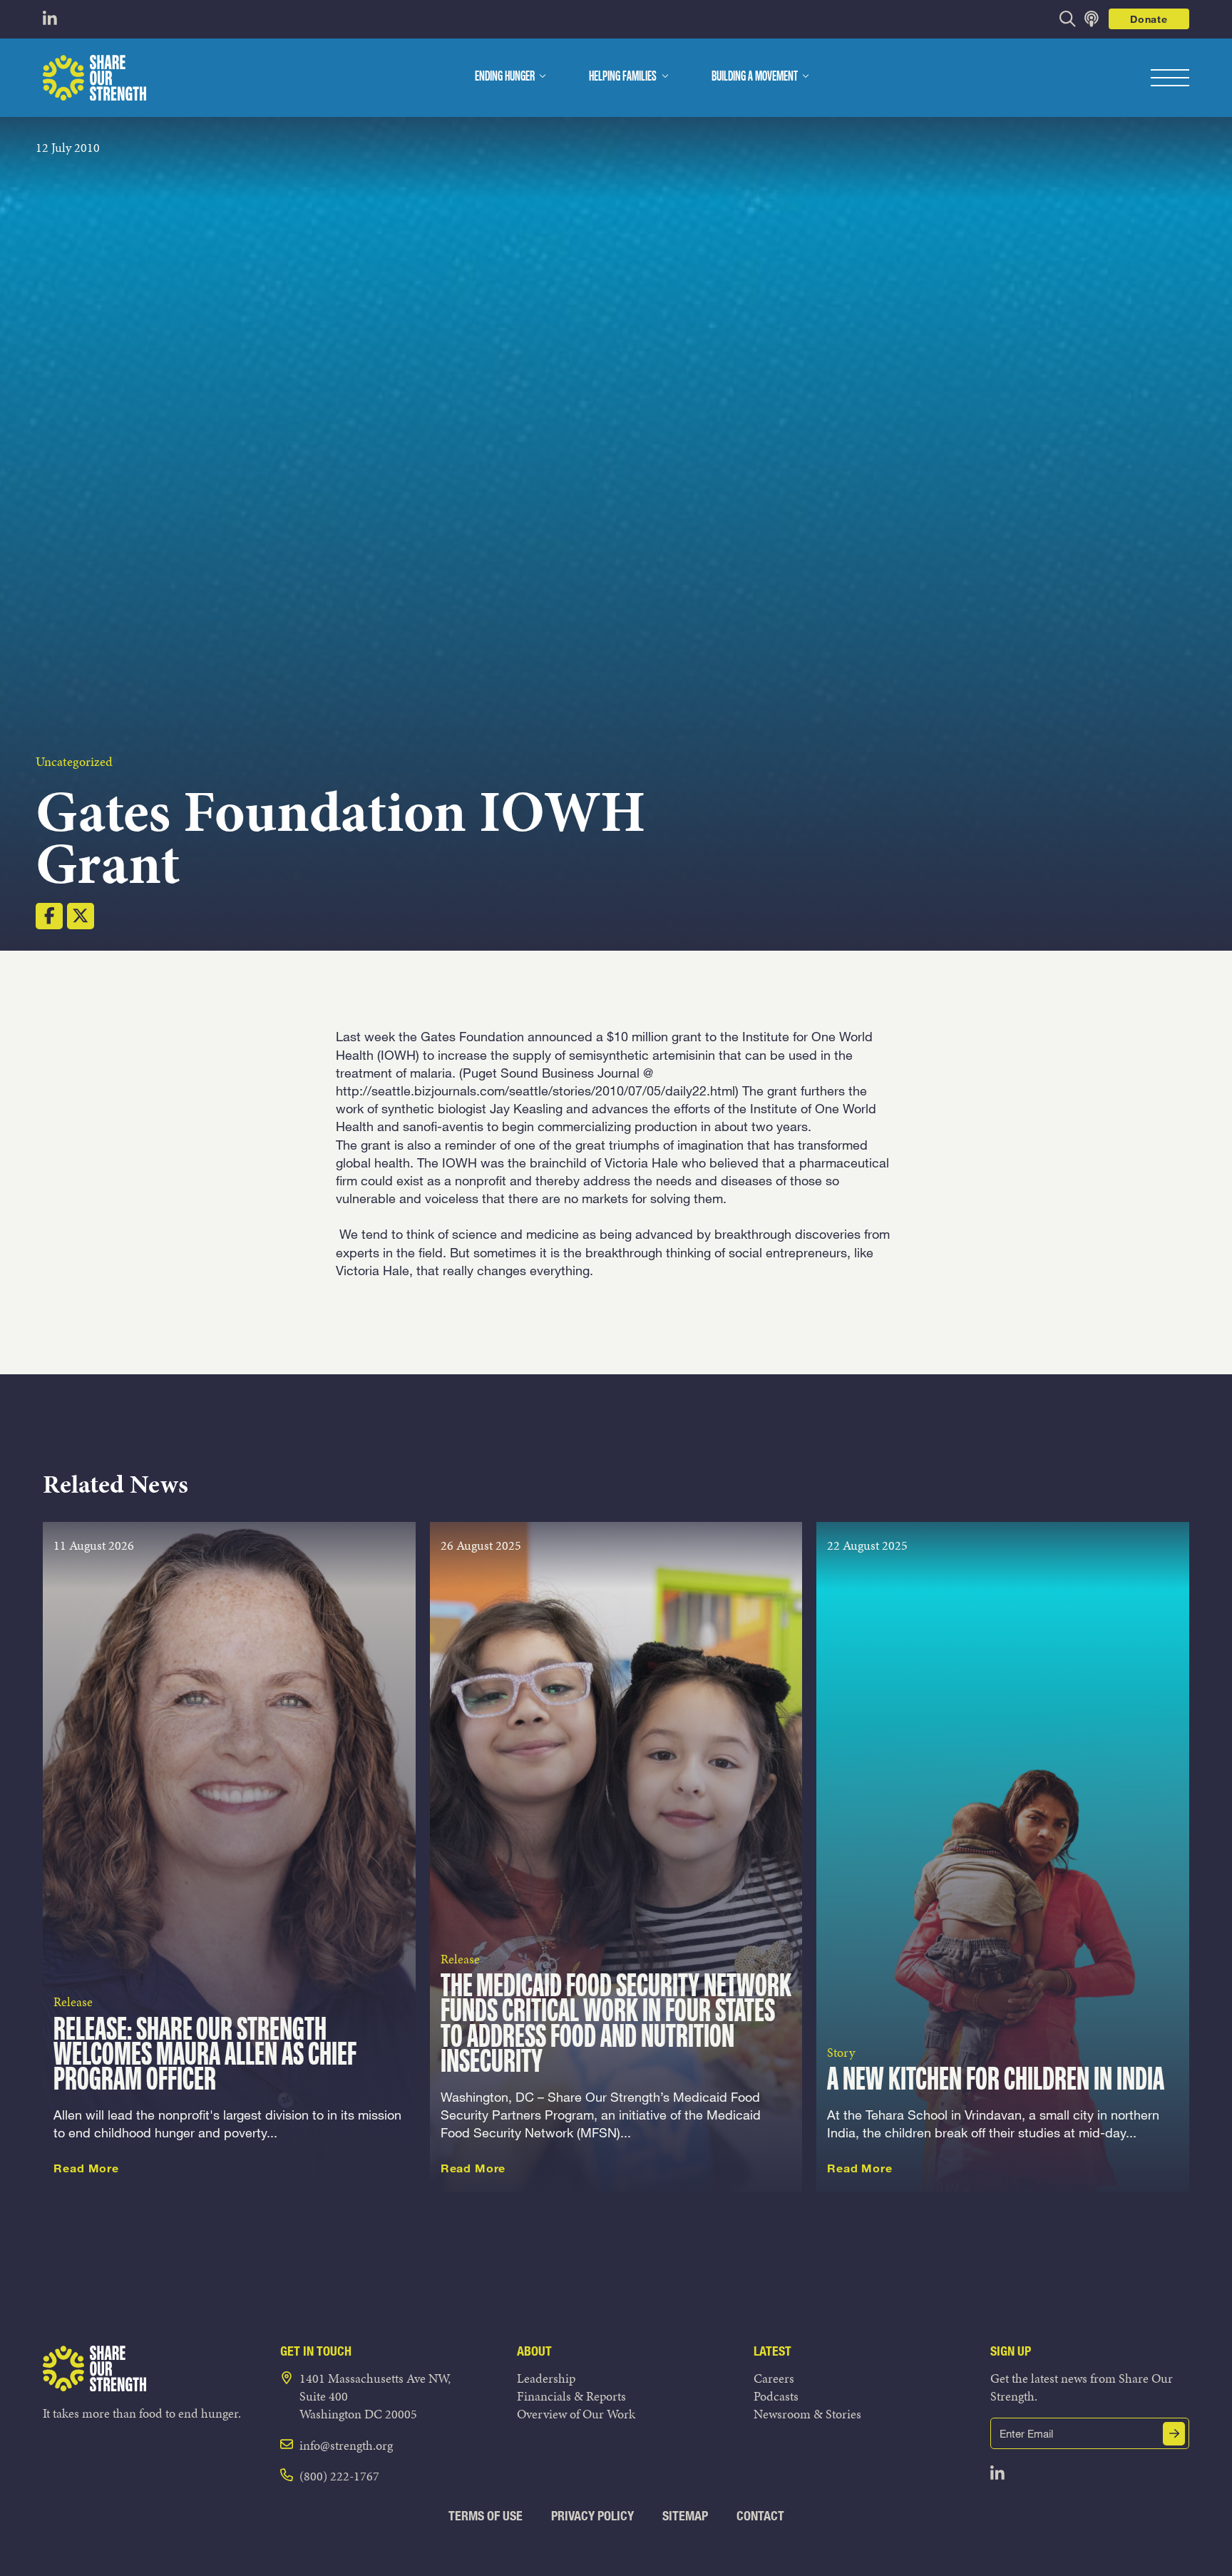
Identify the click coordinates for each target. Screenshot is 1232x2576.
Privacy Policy (592, 2516)
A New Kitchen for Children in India (996, 2081)
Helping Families (623, 77)
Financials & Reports (571, 2396)
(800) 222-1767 (339, 2476)
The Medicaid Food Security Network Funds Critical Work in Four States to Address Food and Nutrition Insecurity (616, 2025)
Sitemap (685, 2516)
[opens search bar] (1068, 19)
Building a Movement (755, 77)
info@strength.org (346, 2445)
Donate (1149, 19)
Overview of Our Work (576, 2414)
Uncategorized (74, 761)
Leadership (546, 2378)
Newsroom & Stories (807, 2414)
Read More (86, 2168)
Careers (774, 2378)
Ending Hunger (505, 77)
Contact (760, 2516)
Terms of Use (486, 2516)
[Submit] (1174, 2434)
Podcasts (776, 2396)
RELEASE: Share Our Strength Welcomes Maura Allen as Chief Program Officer (205, 2056)
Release (73, 2002)
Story (841, 2052)
